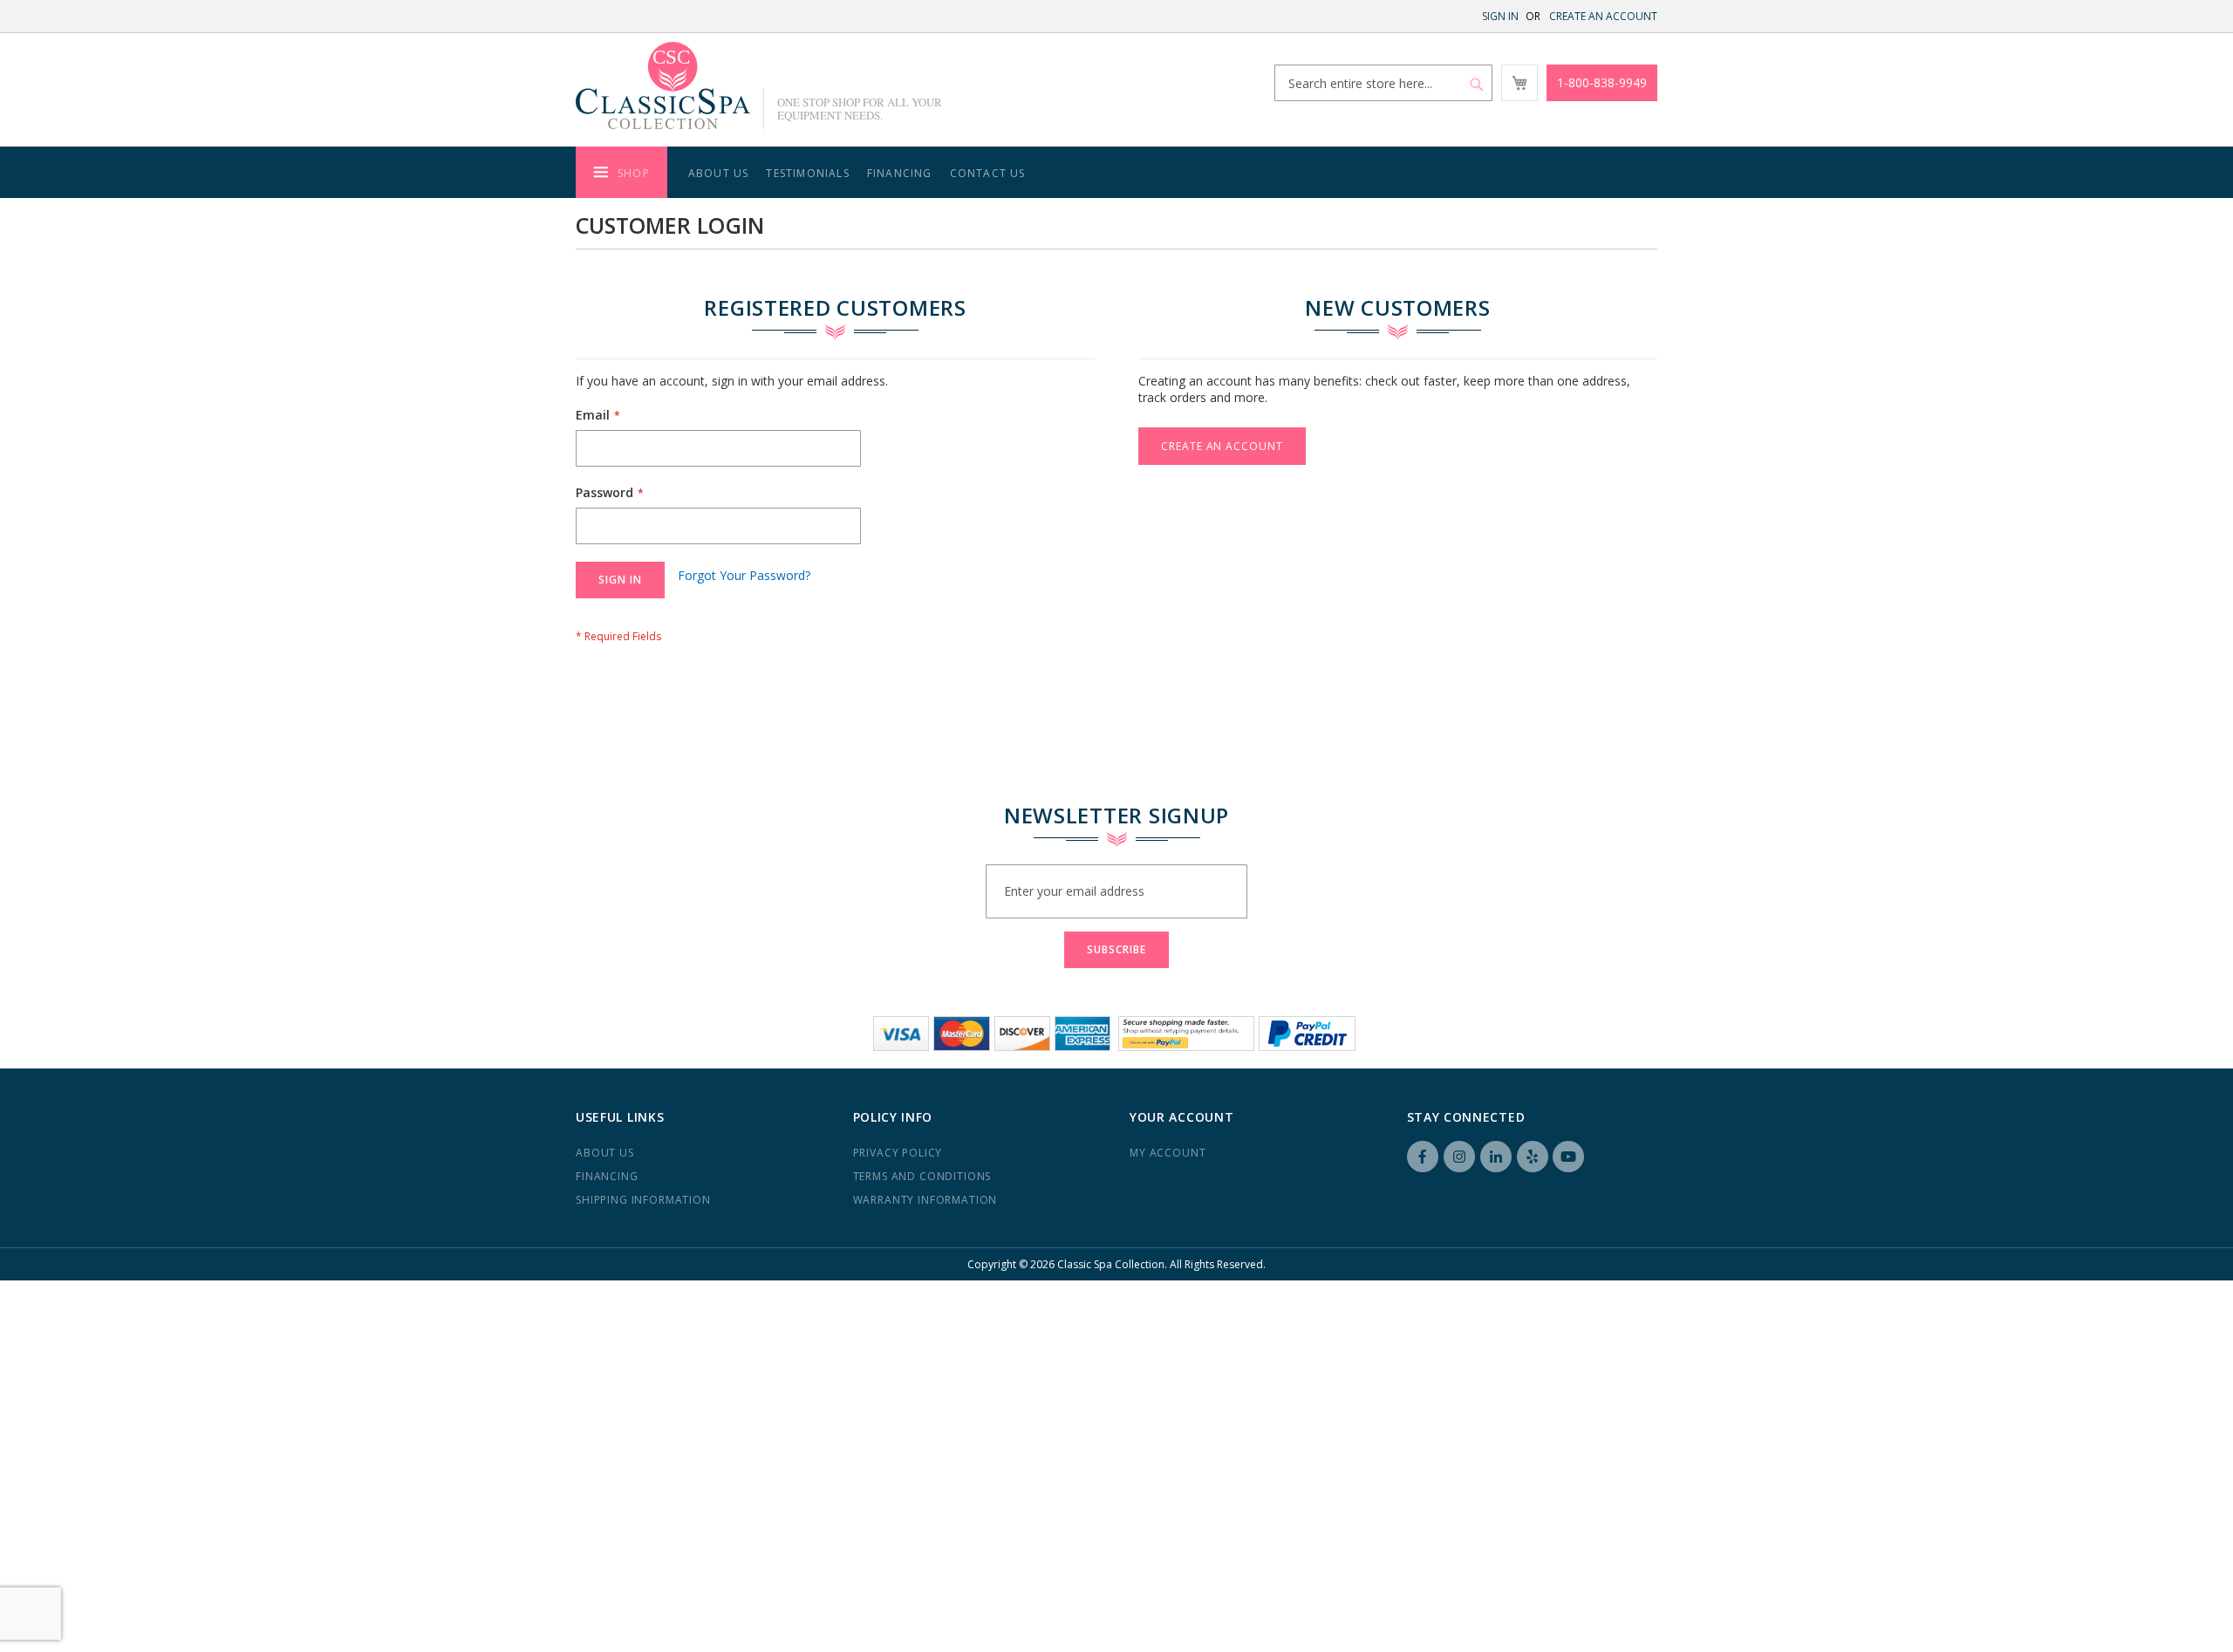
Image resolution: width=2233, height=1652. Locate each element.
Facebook (1423, 1157)
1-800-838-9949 (1602, 82)
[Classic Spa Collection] (663, 85)
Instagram (1459, 1157)
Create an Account (1603, 16)
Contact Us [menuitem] (988, 173)
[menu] (1116, 172)
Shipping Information (643, 1200)
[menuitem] (621, 172)
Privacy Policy (898, 1153)
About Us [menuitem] (719, 173)
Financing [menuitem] (900, 173)
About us (605, 1153)
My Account (1168, 1153)
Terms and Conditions (922, 1176)
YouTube (1568, 1157)
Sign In (1500, 16)
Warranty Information (925, 1200)
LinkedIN (1496, 1157)
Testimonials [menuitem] (807, 173)
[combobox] (1383, 83)
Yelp (1533, 1157)
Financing (607, 1176)
